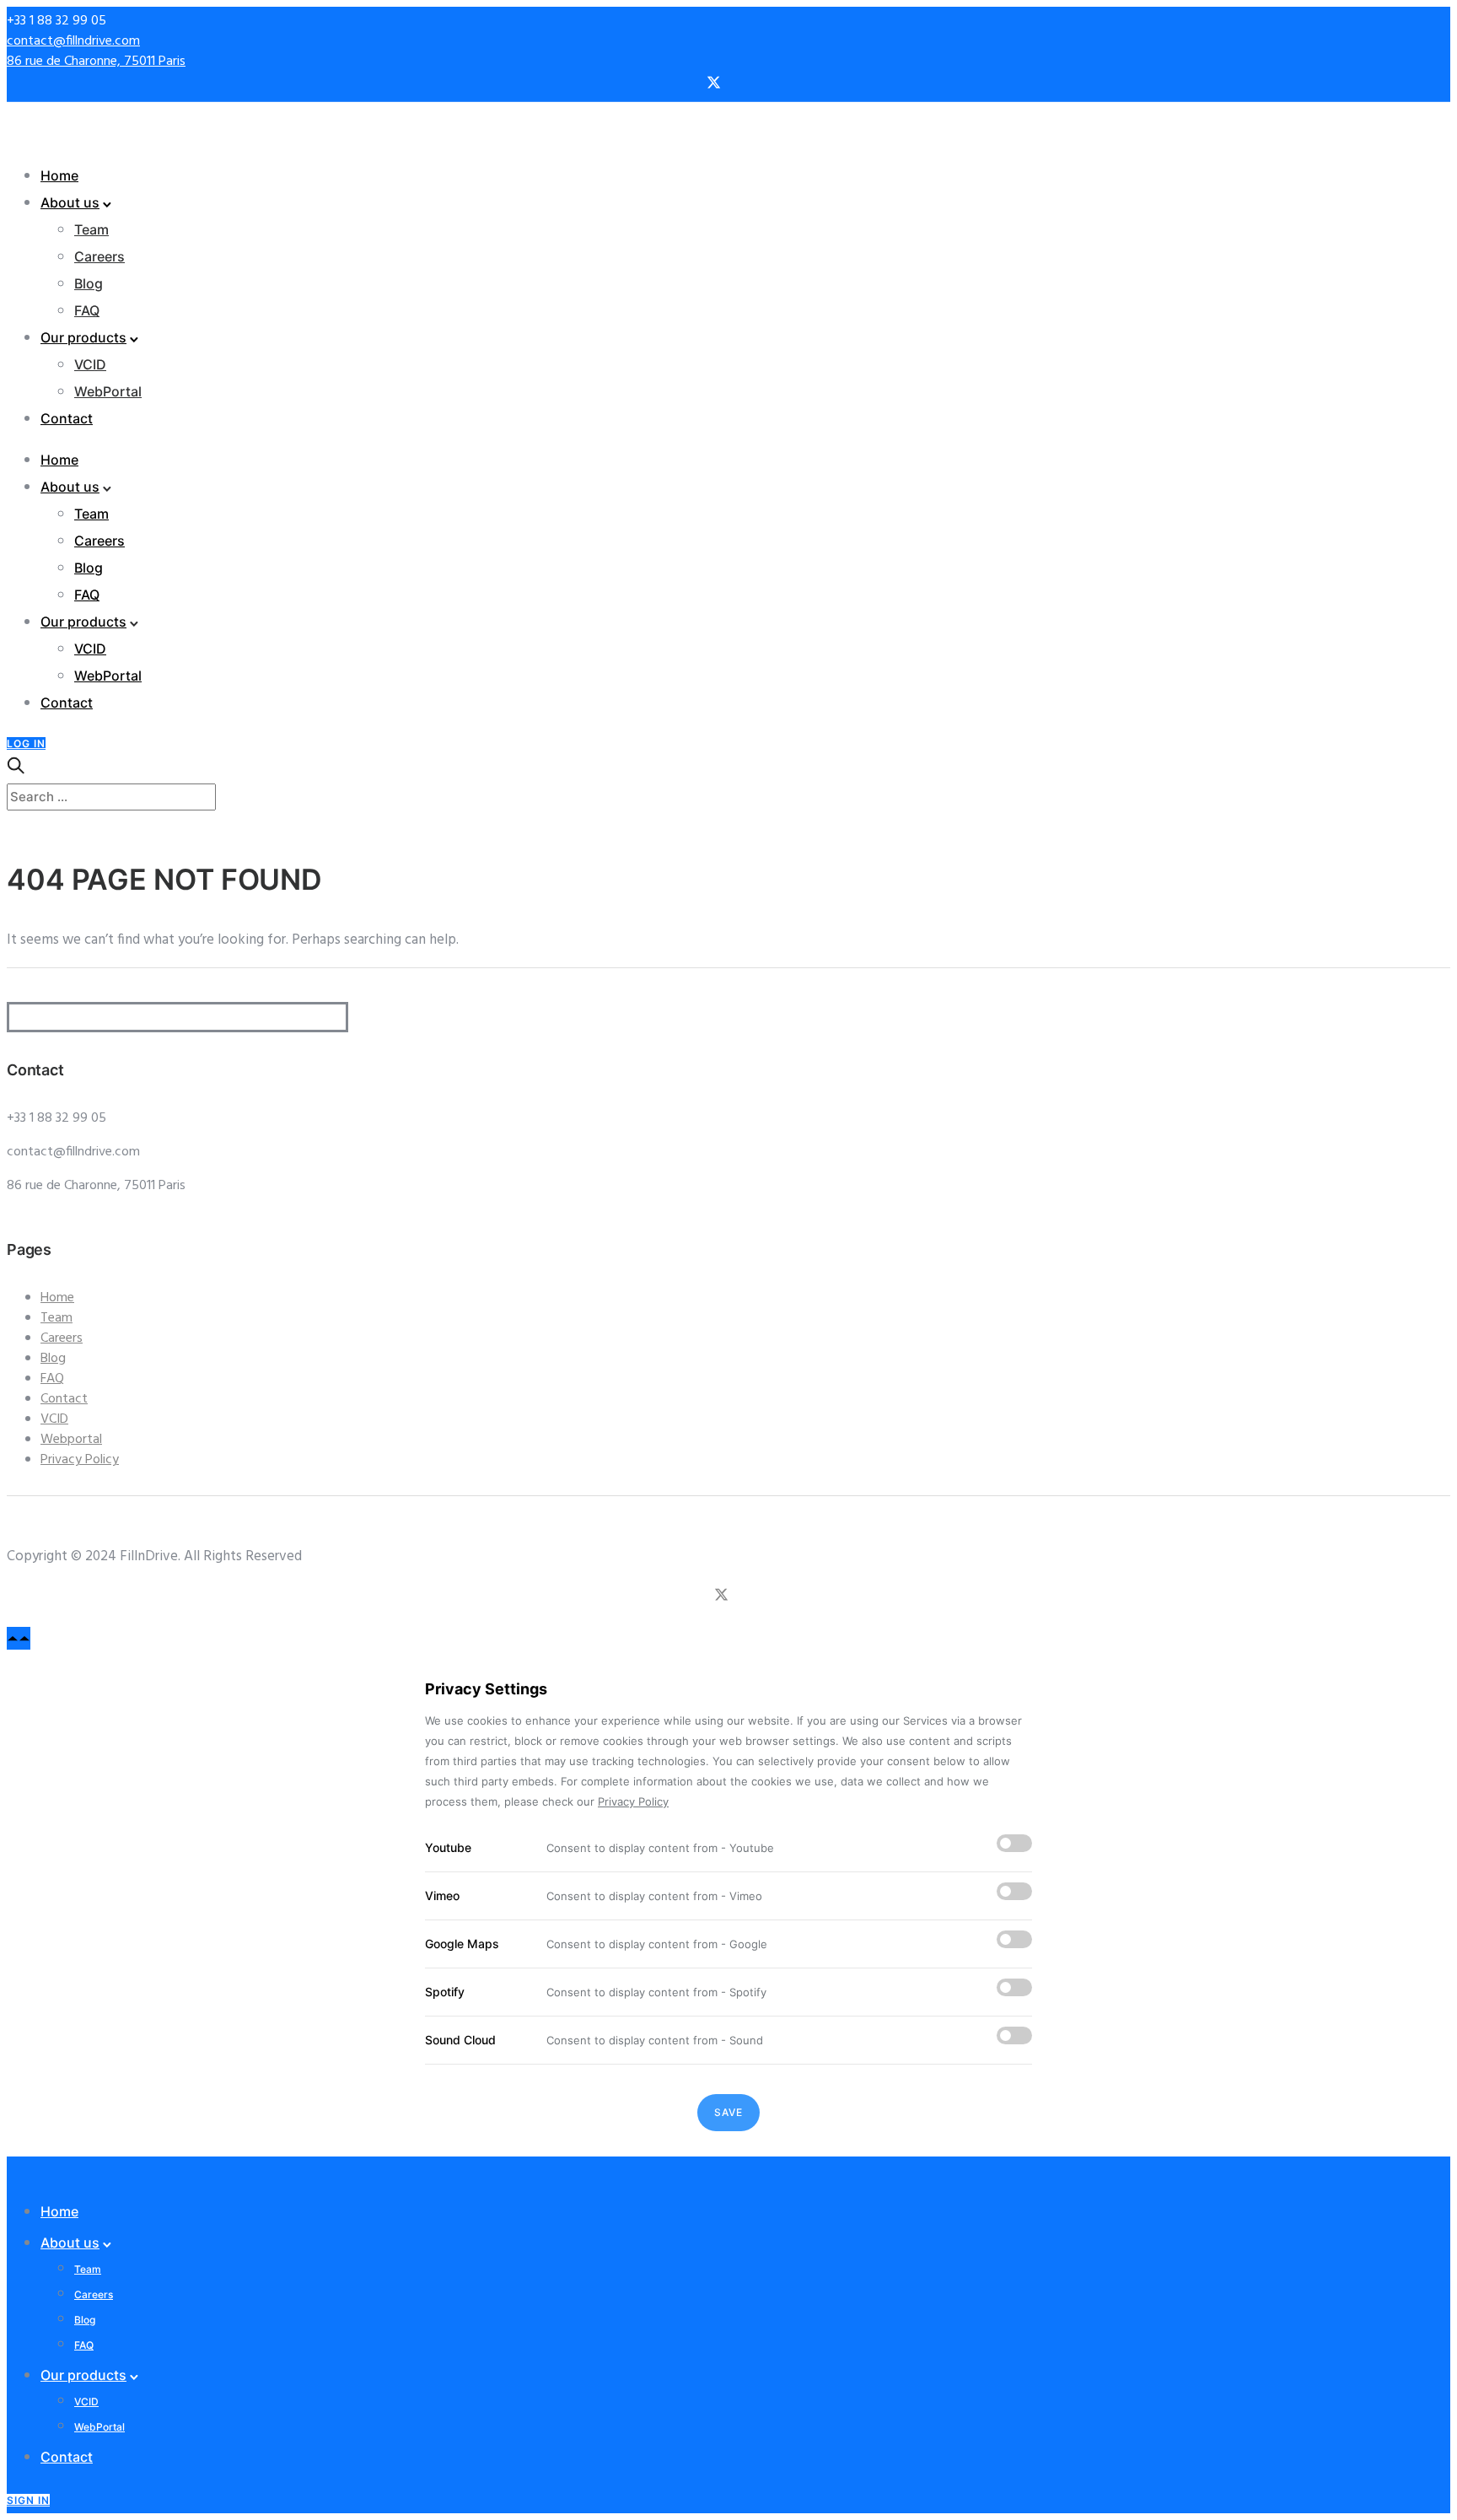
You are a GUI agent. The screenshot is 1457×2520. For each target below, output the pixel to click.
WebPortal (108, 391)
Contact (67, 418)
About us (70, 202)
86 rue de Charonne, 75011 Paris (96, 62)
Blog (89, 283)
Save (728, 2112)
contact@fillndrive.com (73, 41)
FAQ (87, 310)
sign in (28, 2500)
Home (59, 175)
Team (91, 229)
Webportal (71, 1440)
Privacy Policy (80, 1460)
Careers (99, 256)
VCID (90, 364)
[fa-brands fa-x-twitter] (714, 84)
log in (26, 743)
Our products (83, 337)
